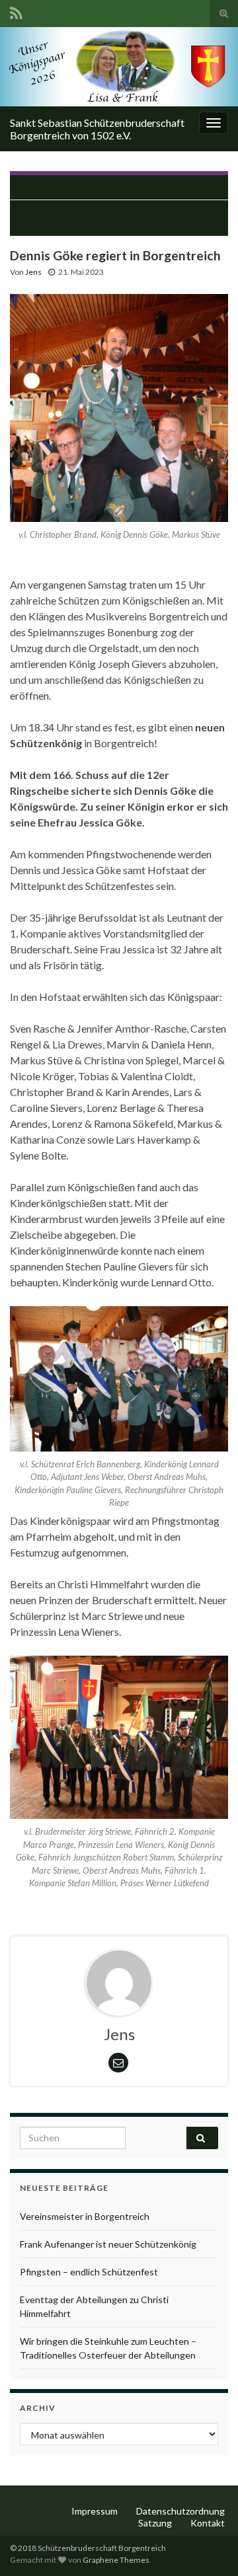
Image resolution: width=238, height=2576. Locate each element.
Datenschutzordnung (180, 2511)
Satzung (155, 2523)
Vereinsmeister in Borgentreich (85, 2216)
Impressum (95, 2511)
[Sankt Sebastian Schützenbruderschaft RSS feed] (16, 11)
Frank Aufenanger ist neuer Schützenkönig (108, 2244)
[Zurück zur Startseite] (119, 67)
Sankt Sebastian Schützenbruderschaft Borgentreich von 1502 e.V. (97, 129)
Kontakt (208, 2523)
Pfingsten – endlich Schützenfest (89, 2272)
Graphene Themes (116, 2560)
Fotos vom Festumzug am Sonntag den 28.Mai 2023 (119, 218)
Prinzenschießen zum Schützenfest (126, 187)
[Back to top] (208, 2546)
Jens (33, 272)
